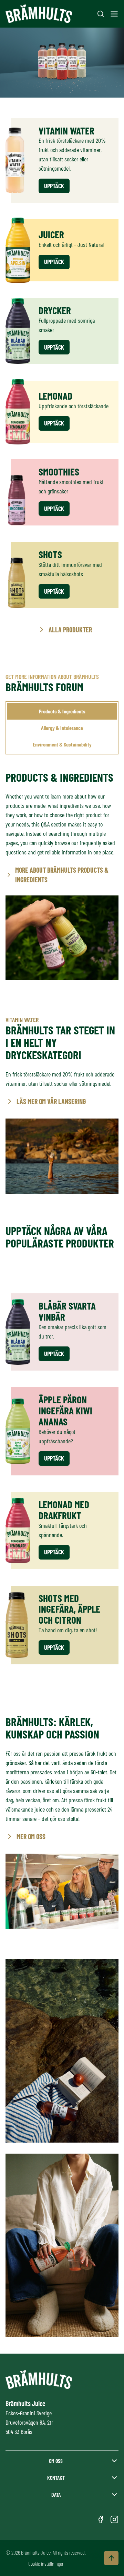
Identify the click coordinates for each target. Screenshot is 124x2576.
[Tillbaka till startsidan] (39, 14)
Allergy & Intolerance (62, 728)
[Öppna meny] (114, 14)
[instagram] (114, 2519)
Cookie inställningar (46, 2563)
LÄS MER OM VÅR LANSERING (51, 1101)
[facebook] (101, 2519)
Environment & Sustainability (62, 744)
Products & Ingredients (62, 711)
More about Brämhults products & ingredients (62, 875)
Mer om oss (31, 1836)
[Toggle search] (101, 14)
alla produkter (70, 630)
